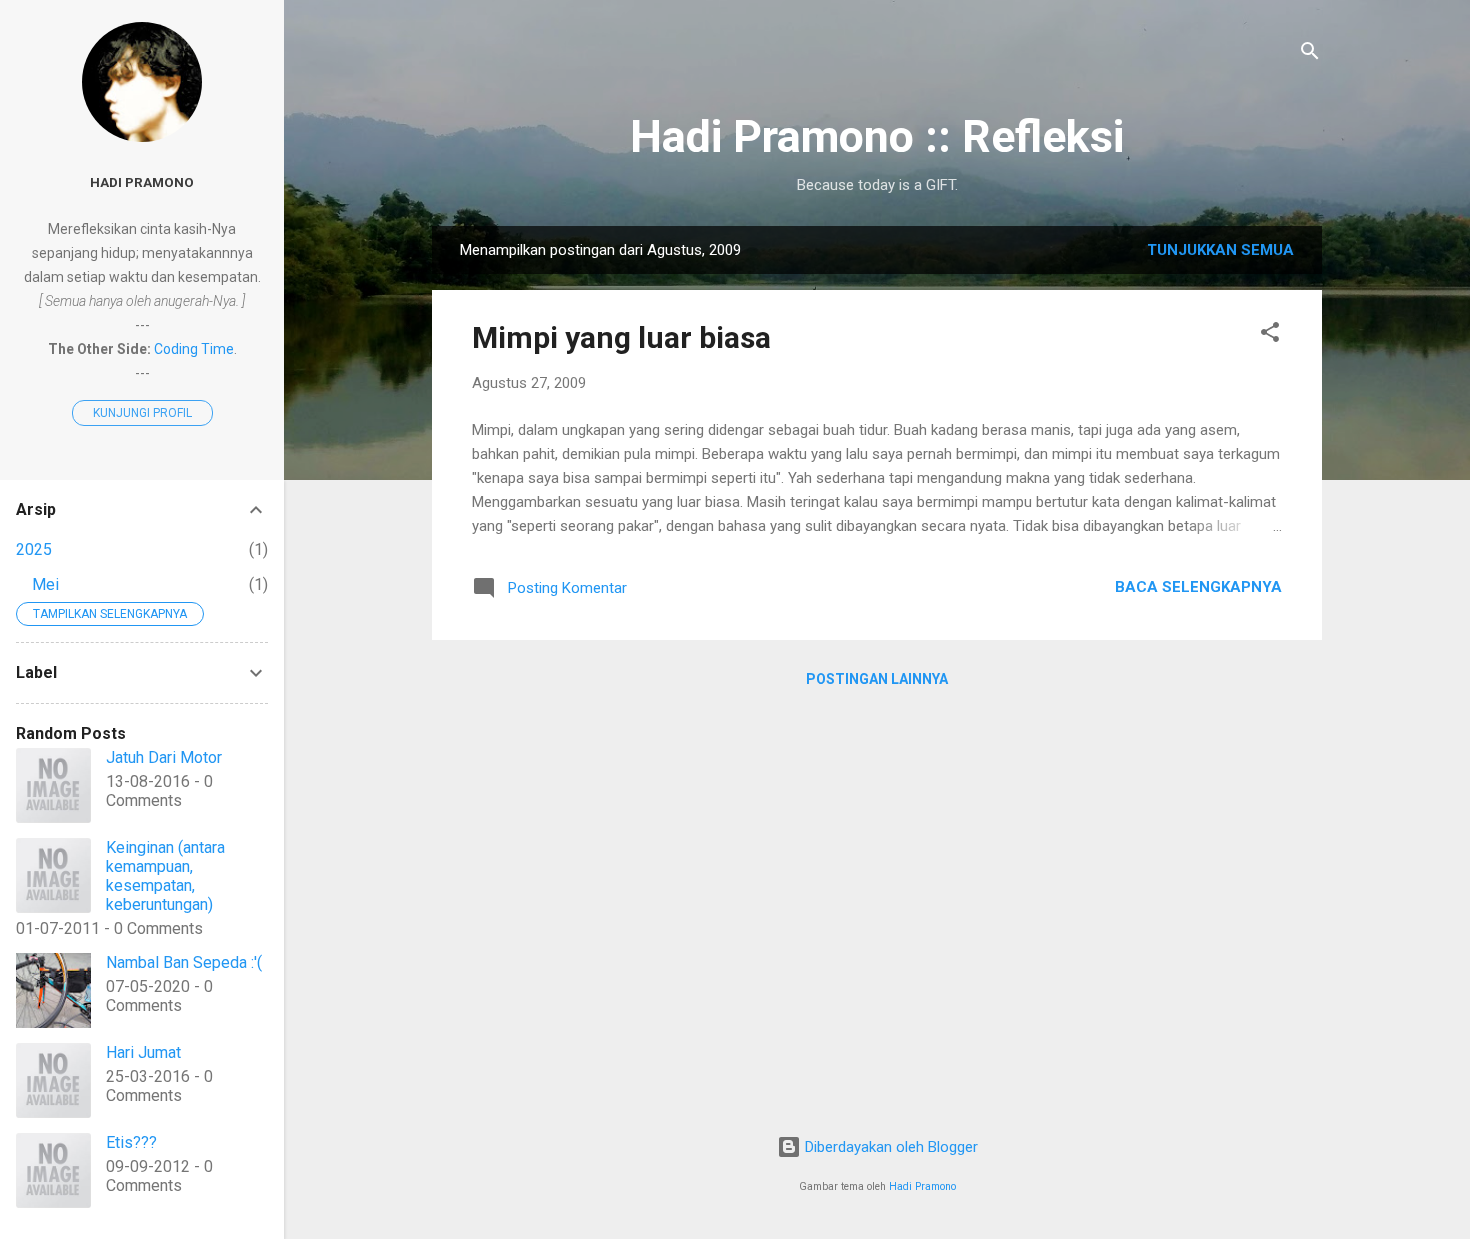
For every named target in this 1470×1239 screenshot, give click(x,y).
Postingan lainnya (877, 679)
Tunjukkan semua (1220, 250)
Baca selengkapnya (1198, 587)
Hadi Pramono (922, 1186)
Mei (45, 584)
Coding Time (194, 349)
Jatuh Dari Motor (164, 757)
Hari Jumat (143, 1052)
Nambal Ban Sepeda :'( (184, 962)
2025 (34, 549)
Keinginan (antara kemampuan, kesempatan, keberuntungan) (165, 876)
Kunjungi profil (142, 413)
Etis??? (131, 1142)
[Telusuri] (1310, 54)
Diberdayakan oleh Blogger (889, 1147)
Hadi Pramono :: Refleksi (877, 136)
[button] (1270, 335)
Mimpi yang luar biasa (621, 337)
